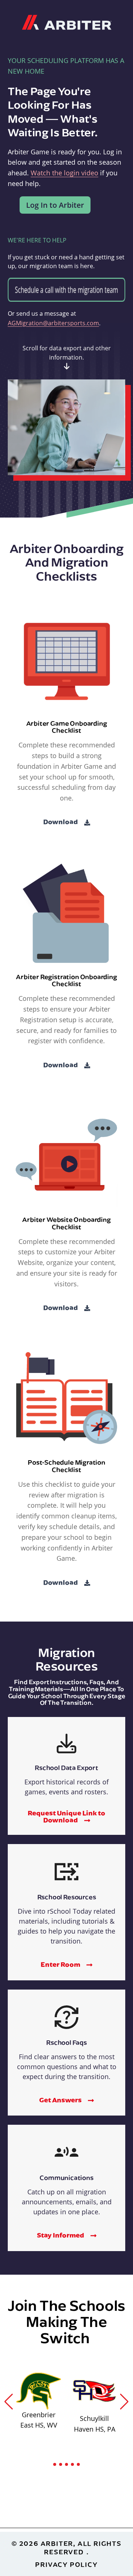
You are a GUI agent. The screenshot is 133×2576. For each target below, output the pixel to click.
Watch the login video (64, 173)
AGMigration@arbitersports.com (53, 323)
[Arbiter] (67, 21)
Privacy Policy (66, 2564)
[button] (9, 2402)
